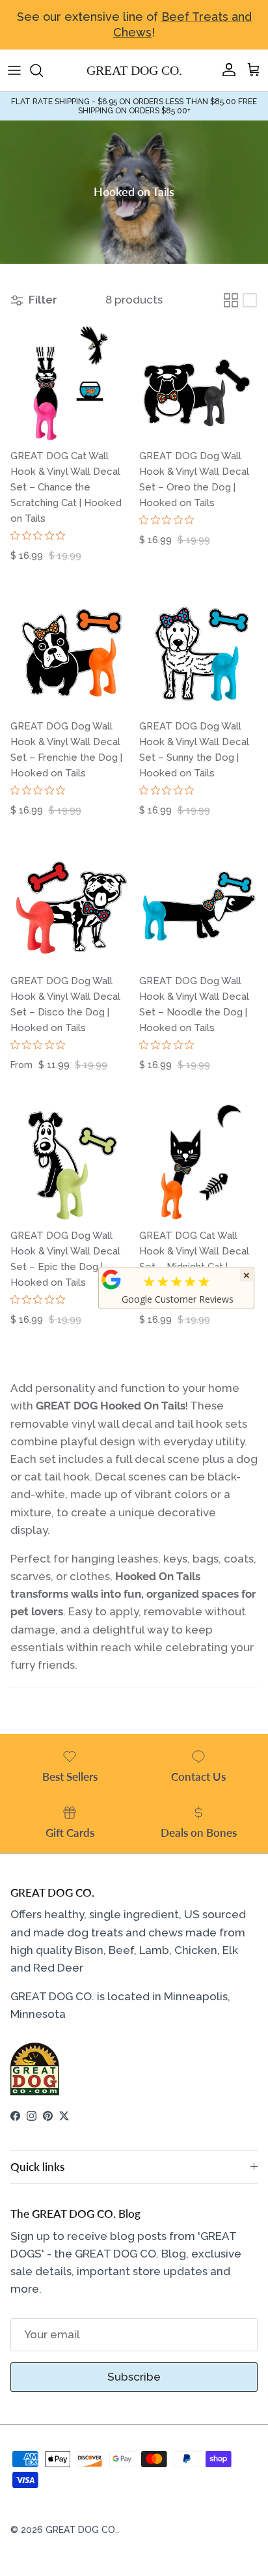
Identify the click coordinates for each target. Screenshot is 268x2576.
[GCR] (111, 1279)
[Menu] (14, 70)
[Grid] (231, 300)
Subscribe (134, 2377)
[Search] (43, 70)
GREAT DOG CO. (81, 2530)
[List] (250, 300)
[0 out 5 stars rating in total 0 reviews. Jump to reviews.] (41, 535)
